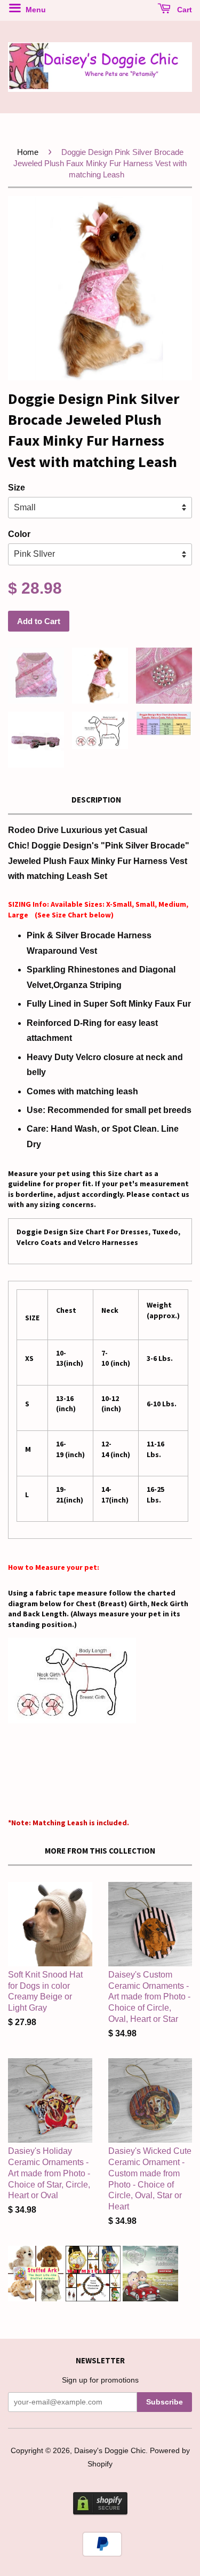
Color (19, 534)
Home (28, 152)
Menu (35, 10)
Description (96, 800)
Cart (183, 10)
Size (17, 488)
